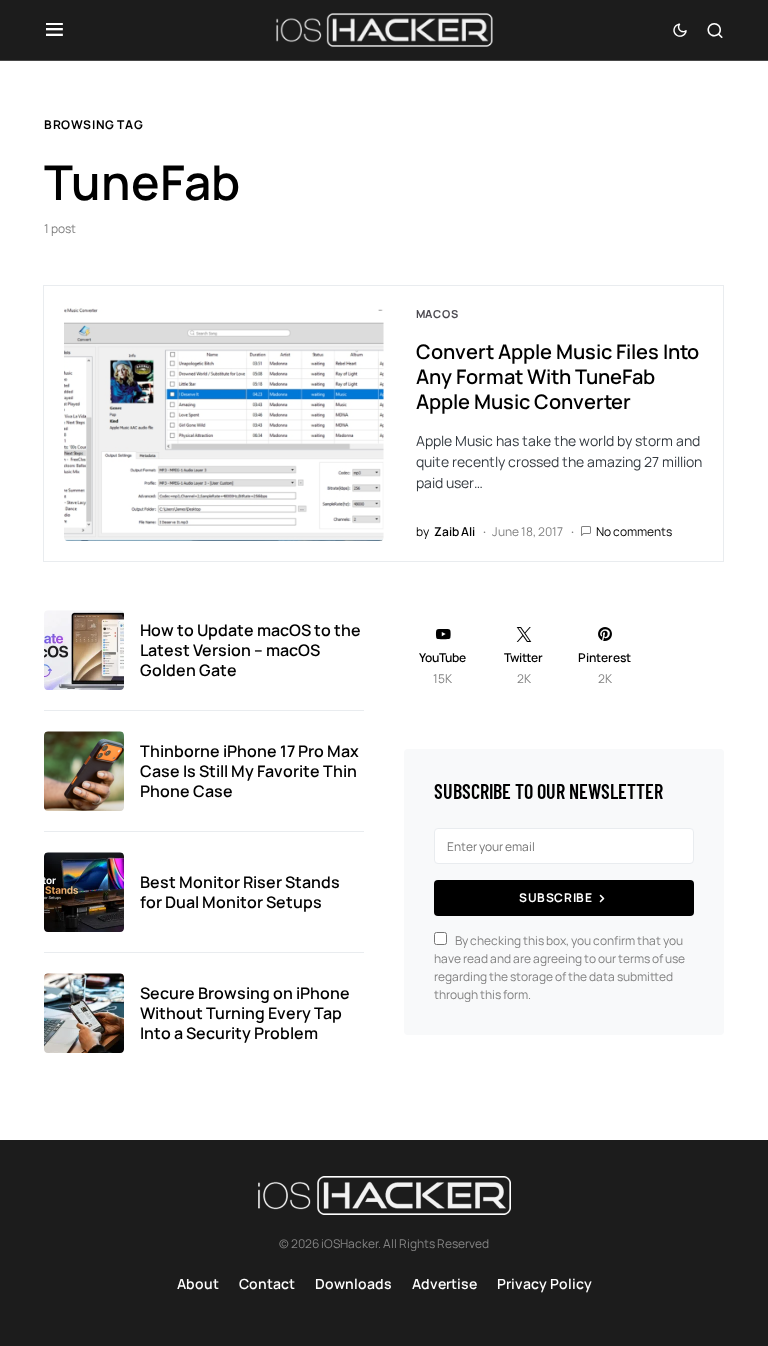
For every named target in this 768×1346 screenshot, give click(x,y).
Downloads (353, 1283)
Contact (267, 1283)
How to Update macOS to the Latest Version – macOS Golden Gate (250, 650)
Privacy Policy (544, 1283)
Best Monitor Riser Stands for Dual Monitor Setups (240, 892)
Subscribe (555, 897)
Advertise (444, 1283)
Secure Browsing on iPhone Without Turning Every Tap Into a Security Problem (245, 1013)
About (198, 1283)
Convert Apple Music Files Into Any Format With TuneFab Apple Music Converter (557, 376)
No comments (634, 531)
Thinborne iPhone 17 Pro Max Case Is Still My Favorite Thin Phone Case (249, 771)
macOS (437, 313)
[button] (54, 30)
